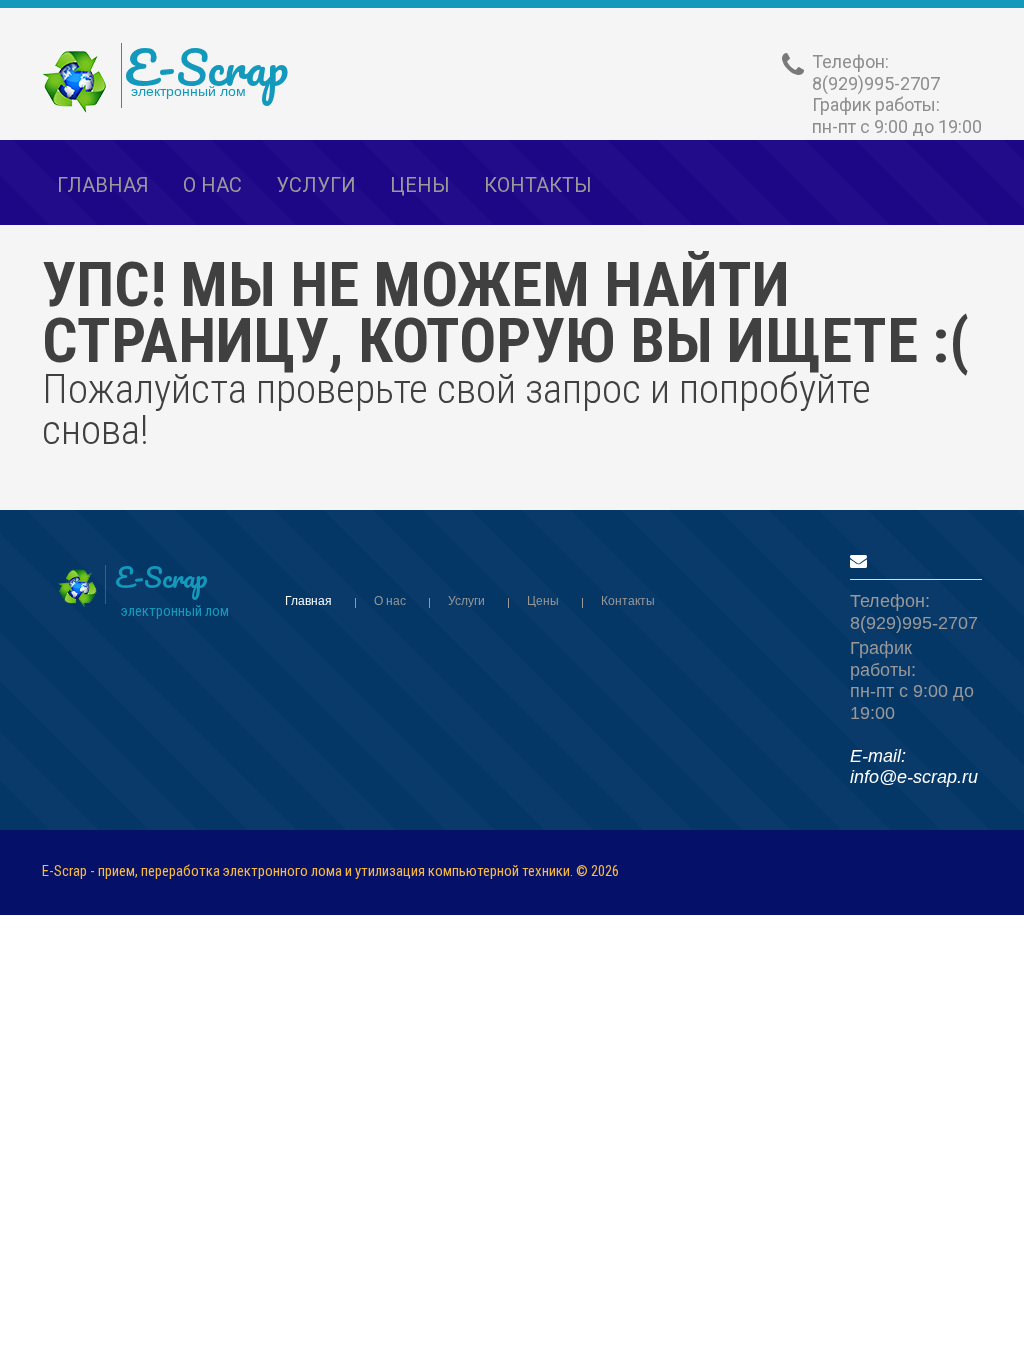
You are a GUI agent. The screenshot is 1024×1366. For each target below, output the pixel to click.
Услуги (316, 185)
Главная (103, 185)
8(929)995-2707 (876, 83)
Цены (543, 601)
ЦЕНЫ (420, 185)
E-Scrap (206, 66)
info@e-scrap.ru (914, 777)
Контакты (538, 185)
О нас (212, 185)
